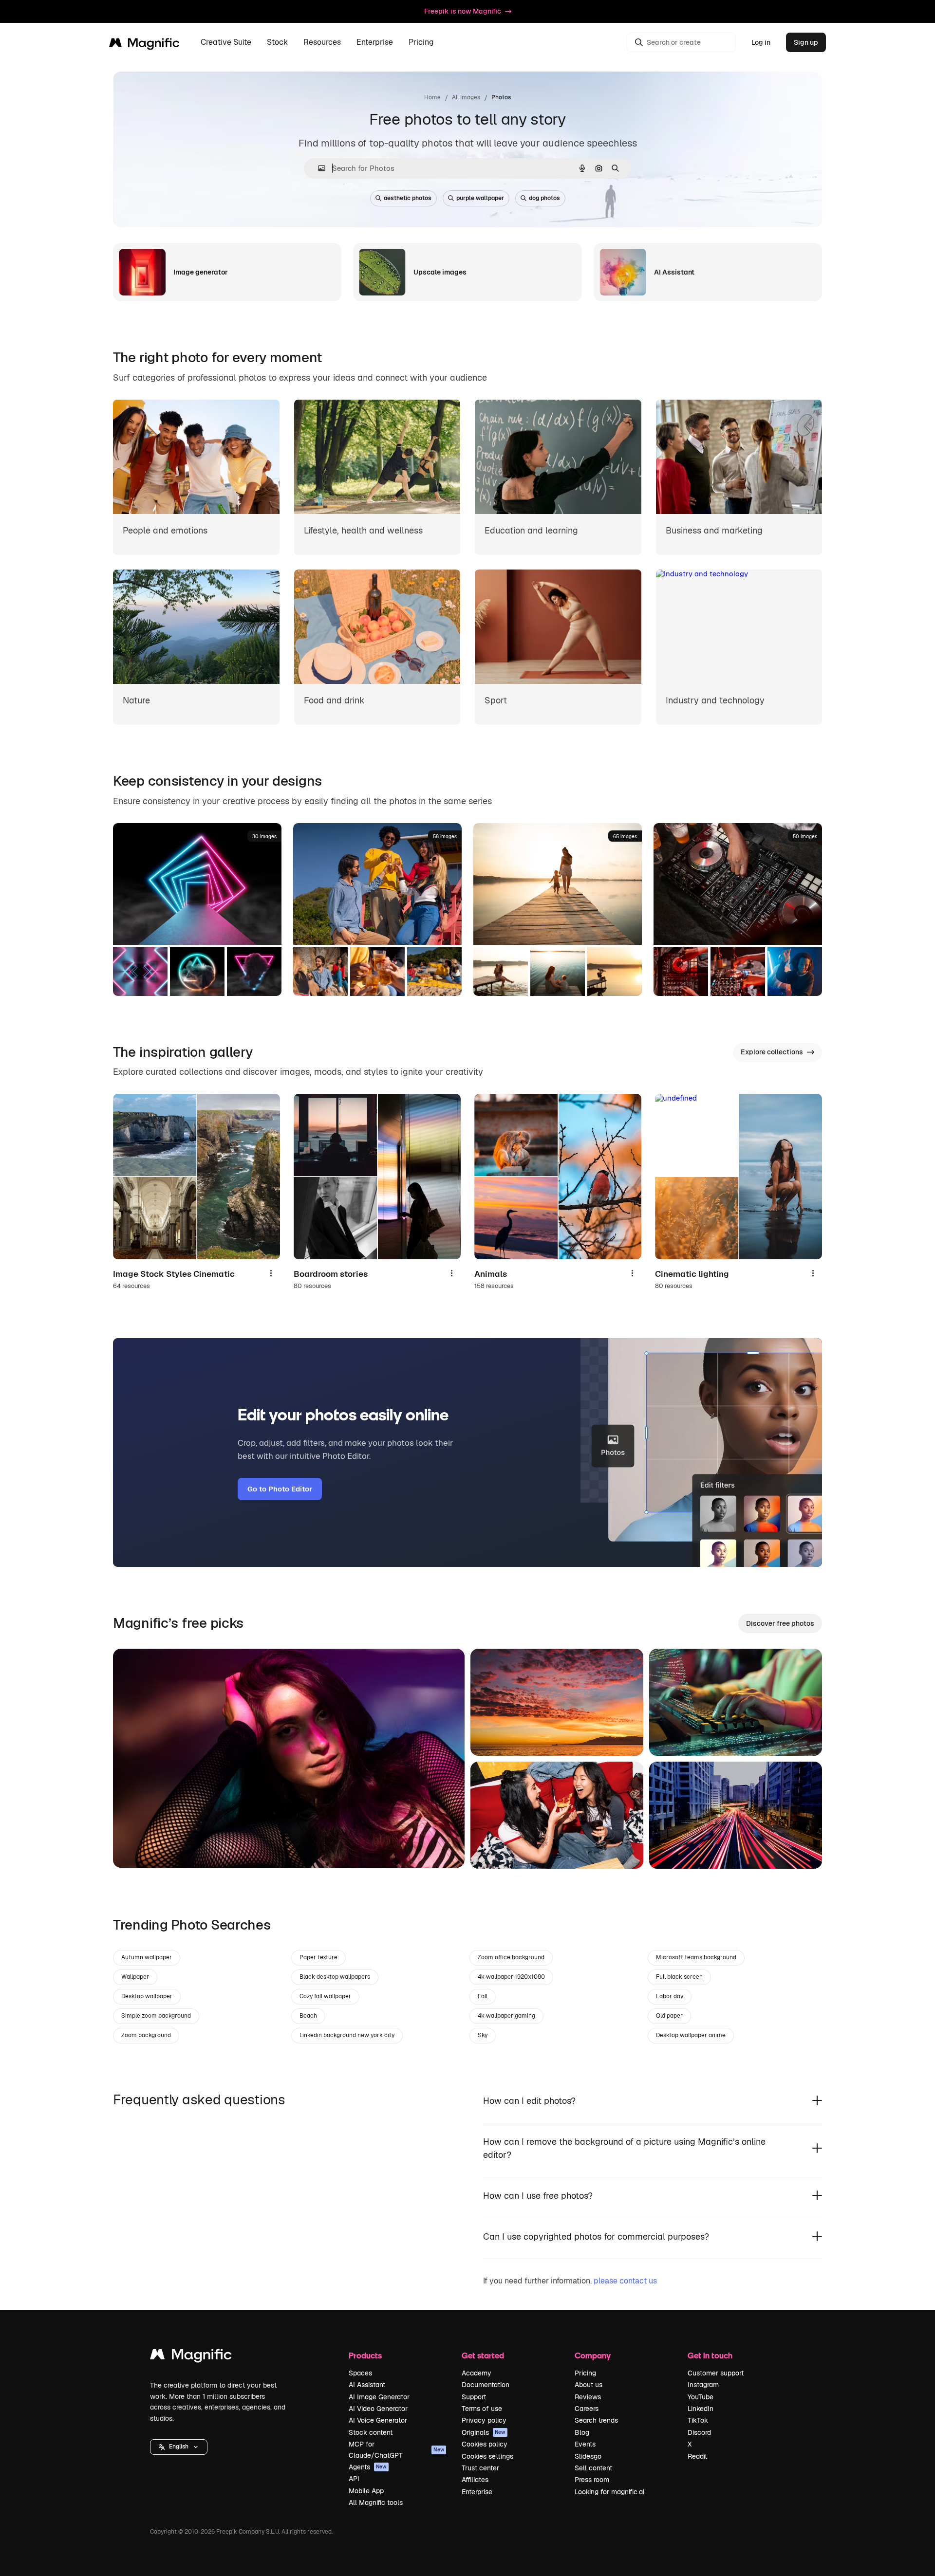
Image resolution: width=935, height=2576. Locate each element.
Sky (483, 2035)
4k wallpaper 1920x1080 (511, 1977)
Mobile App (366, 2491)
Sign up (806, 42)
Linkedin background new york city (347, 2035)
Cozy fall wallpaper (325, 1996)
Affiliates (475, 2480)
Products (365, 2355)
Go (135, 1848)
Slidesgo (588, 2456)
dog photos (544, 198)
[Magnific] (191, 2357)
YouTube (701, 2397)
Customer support (716, 2373)
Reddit (697, 2456)
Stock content (371, 2432)
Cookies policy (485, 2444)
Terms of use (482, 2409)
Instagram (703, 2385)
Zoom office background (511, 1957)
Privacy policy (484, 2420)
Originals (484, 2432)
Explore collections (772, 1052)
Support (474, 2397)
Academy (477, 2373)
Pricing (421, 43)
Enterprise (477, 2492)
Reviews (588, 2397)
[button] (179, 2447)
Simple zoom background (156, 2016)
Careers (587, 2409)
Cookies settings (487, 2456)
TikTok (698, 2420)
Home (432, 97)
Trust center (480, 2468)
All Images (466, 97)
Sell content (593, 2468)
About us (589, 2385)
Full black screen (679, 1977)
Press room (592, 2480)
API (354, 2479)
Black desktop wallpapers (335, 1977)
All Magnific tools (376, 2502)
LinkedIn (701, 2409)
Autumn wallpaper (147, 1957)
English (179, 2447)
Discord (699, 2432)
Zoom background (146, 2035)
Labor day (670, 1996)
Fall (483, 1996)
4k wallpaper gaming (506, 2016)
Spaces (360, 2373)
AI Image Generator (379, 2397)
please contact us (625, 2281)
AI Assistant (367, 2385)
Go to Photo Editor (280, 1489)
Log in (761, 42)
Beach (308, 2016)
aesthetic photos (408, 198)
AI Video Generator (378, 2409)
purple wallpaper (480, 198)
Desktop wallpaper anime (691, 2035)
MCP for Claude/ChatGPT (396, 2449)
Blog (582, 2432)
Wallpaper (135, 1977)
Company (593, 2355)
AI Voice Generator (378, 2420)
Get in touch (710, 2355)
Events (585, 2444)
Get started (483, 2355)
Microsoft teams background (696, 1957)
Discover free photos (780, 1623)
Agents (368, 2467)
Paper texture (318, 1957)
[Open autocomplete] (318, 168)
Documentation (486, 2385)
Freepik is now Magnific (463, 11)
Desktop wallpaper (147, 1996)
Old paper (669, 2016)
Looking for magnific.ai (609, 2492)
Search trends (596, 2420)
